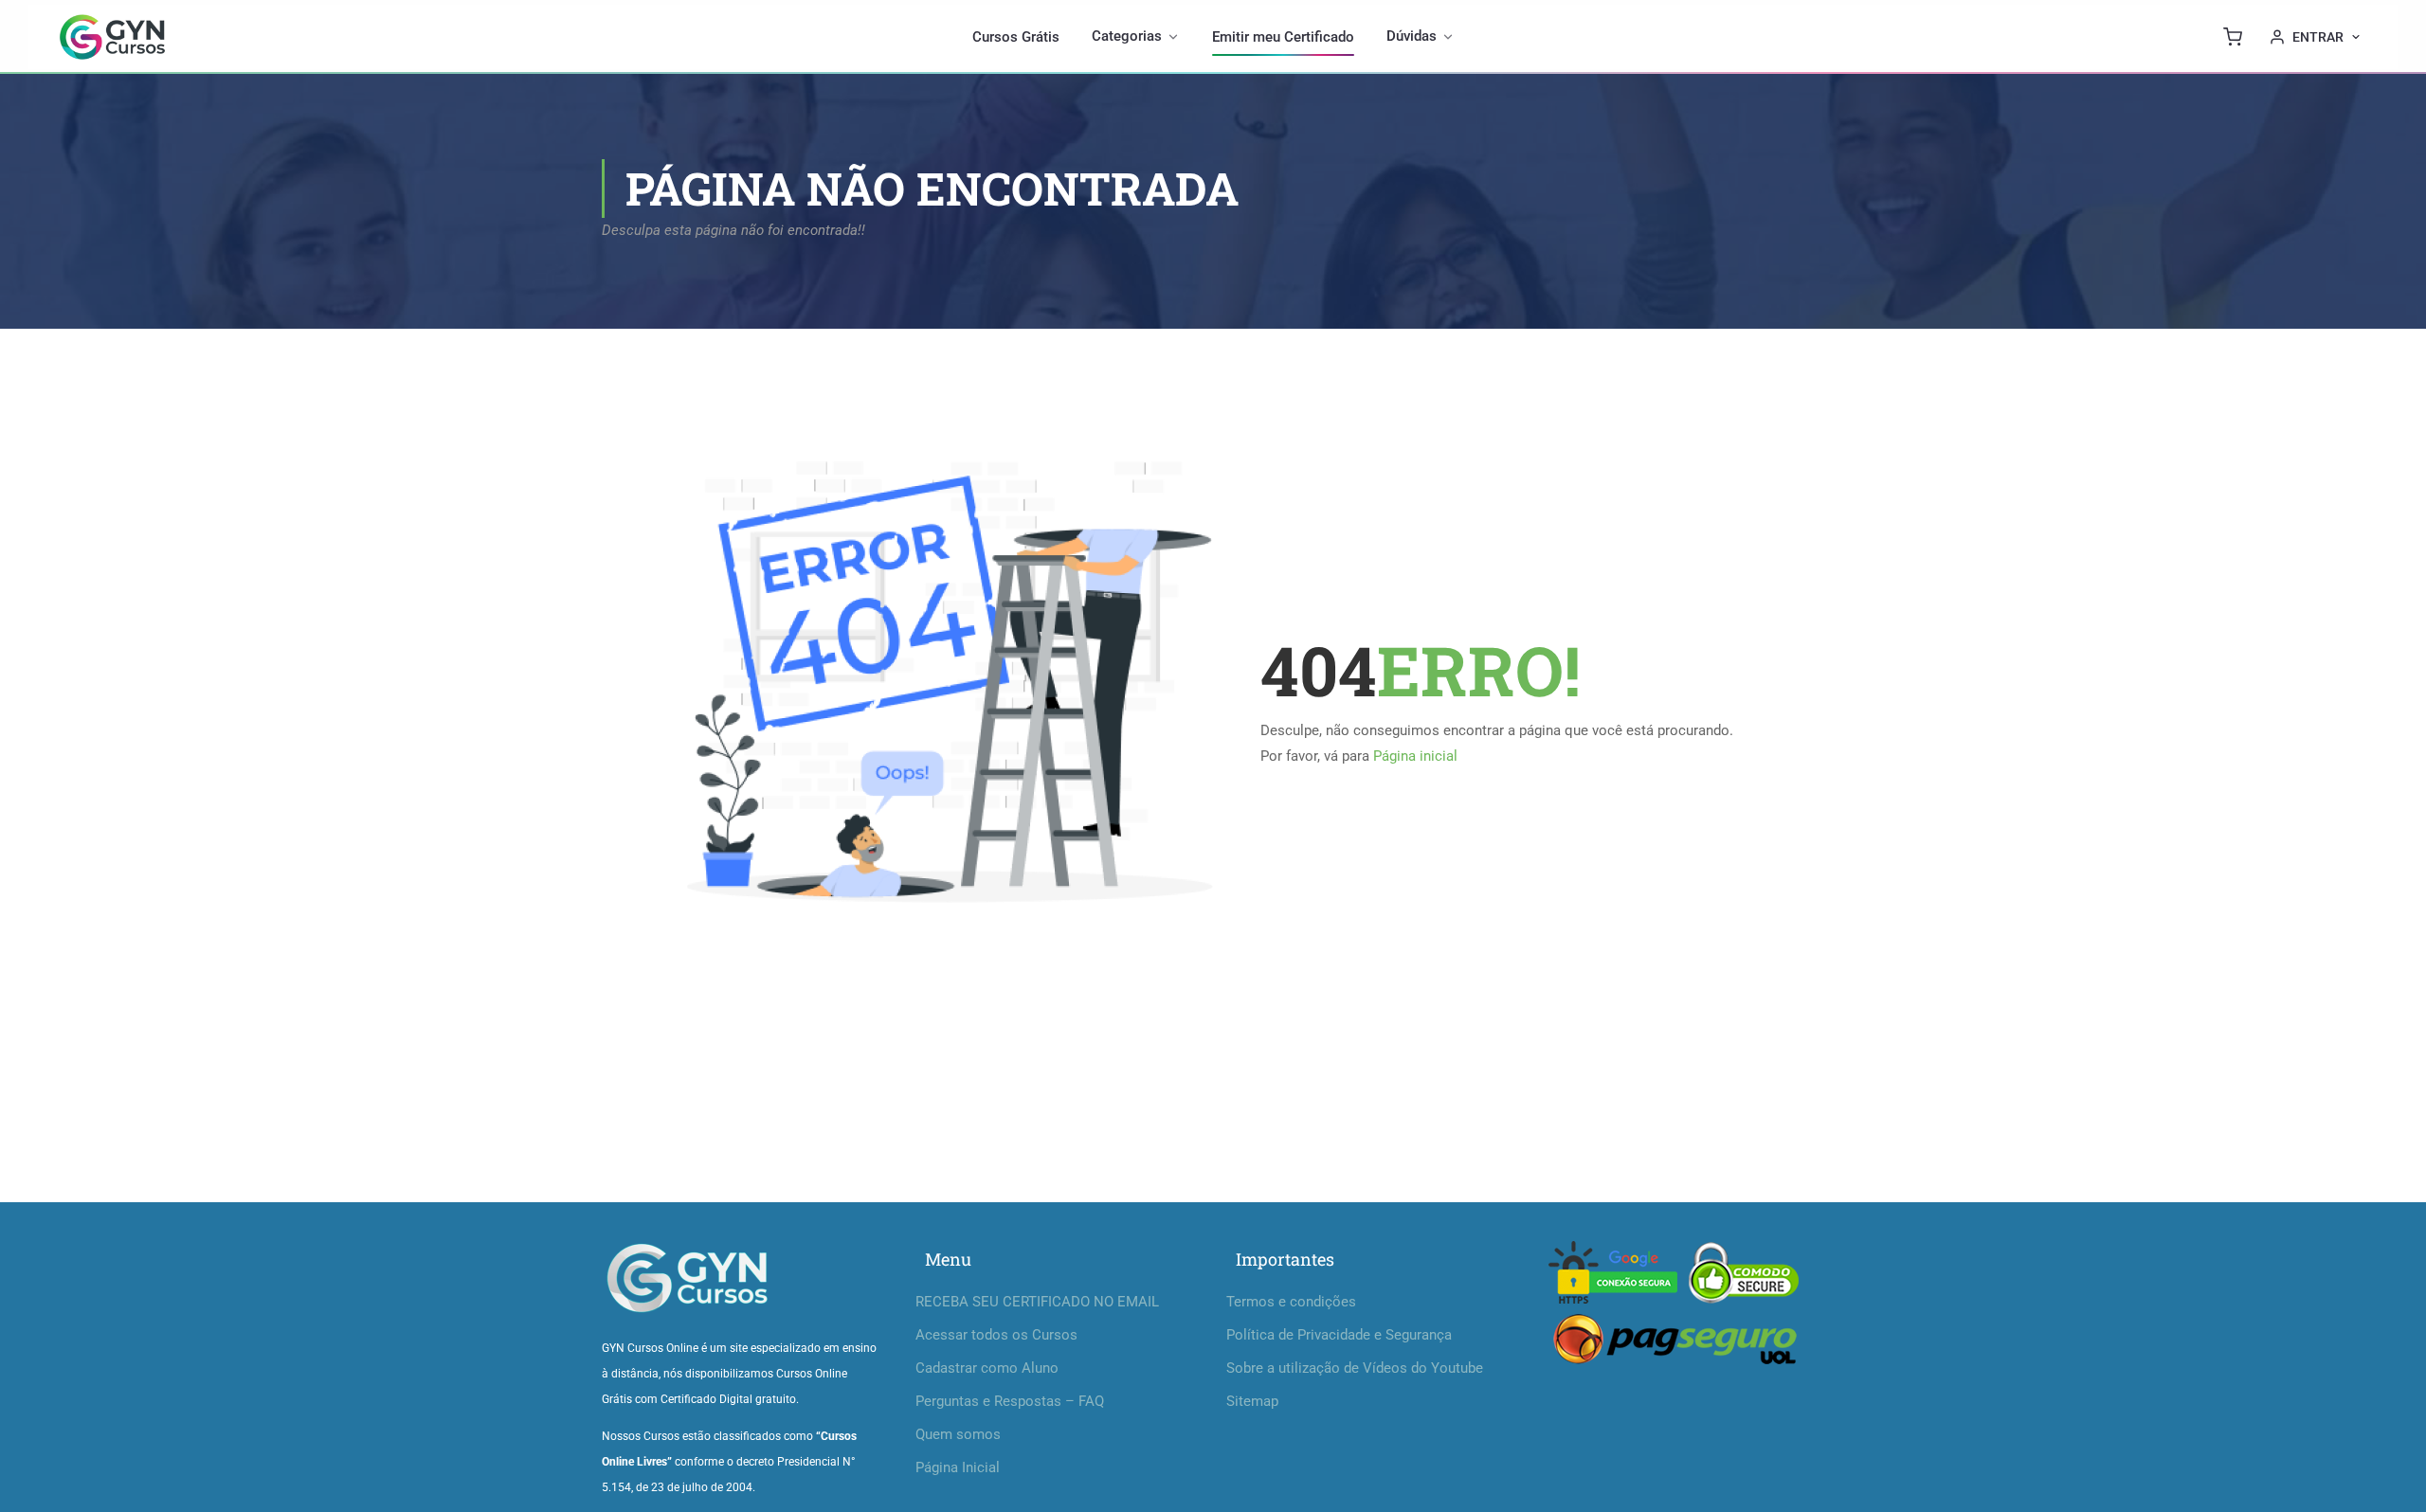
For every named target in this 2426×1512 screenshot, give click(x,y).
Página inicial (1415, 756)
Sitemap (1252, 1401)
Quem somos (958, 1434)
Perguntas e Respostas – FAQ (1010, 1401)
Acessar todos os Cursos (996, 1335)
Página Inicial (958, 1467)
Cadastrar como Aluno (987, 1368)
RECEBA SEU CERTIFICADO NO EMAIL (1037, 1302)
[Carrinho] (2233, 37)
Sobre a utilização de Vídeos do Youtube (1355, 1368)
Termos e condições (1291, 1302)
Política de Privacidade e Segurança (1339, 1335)
